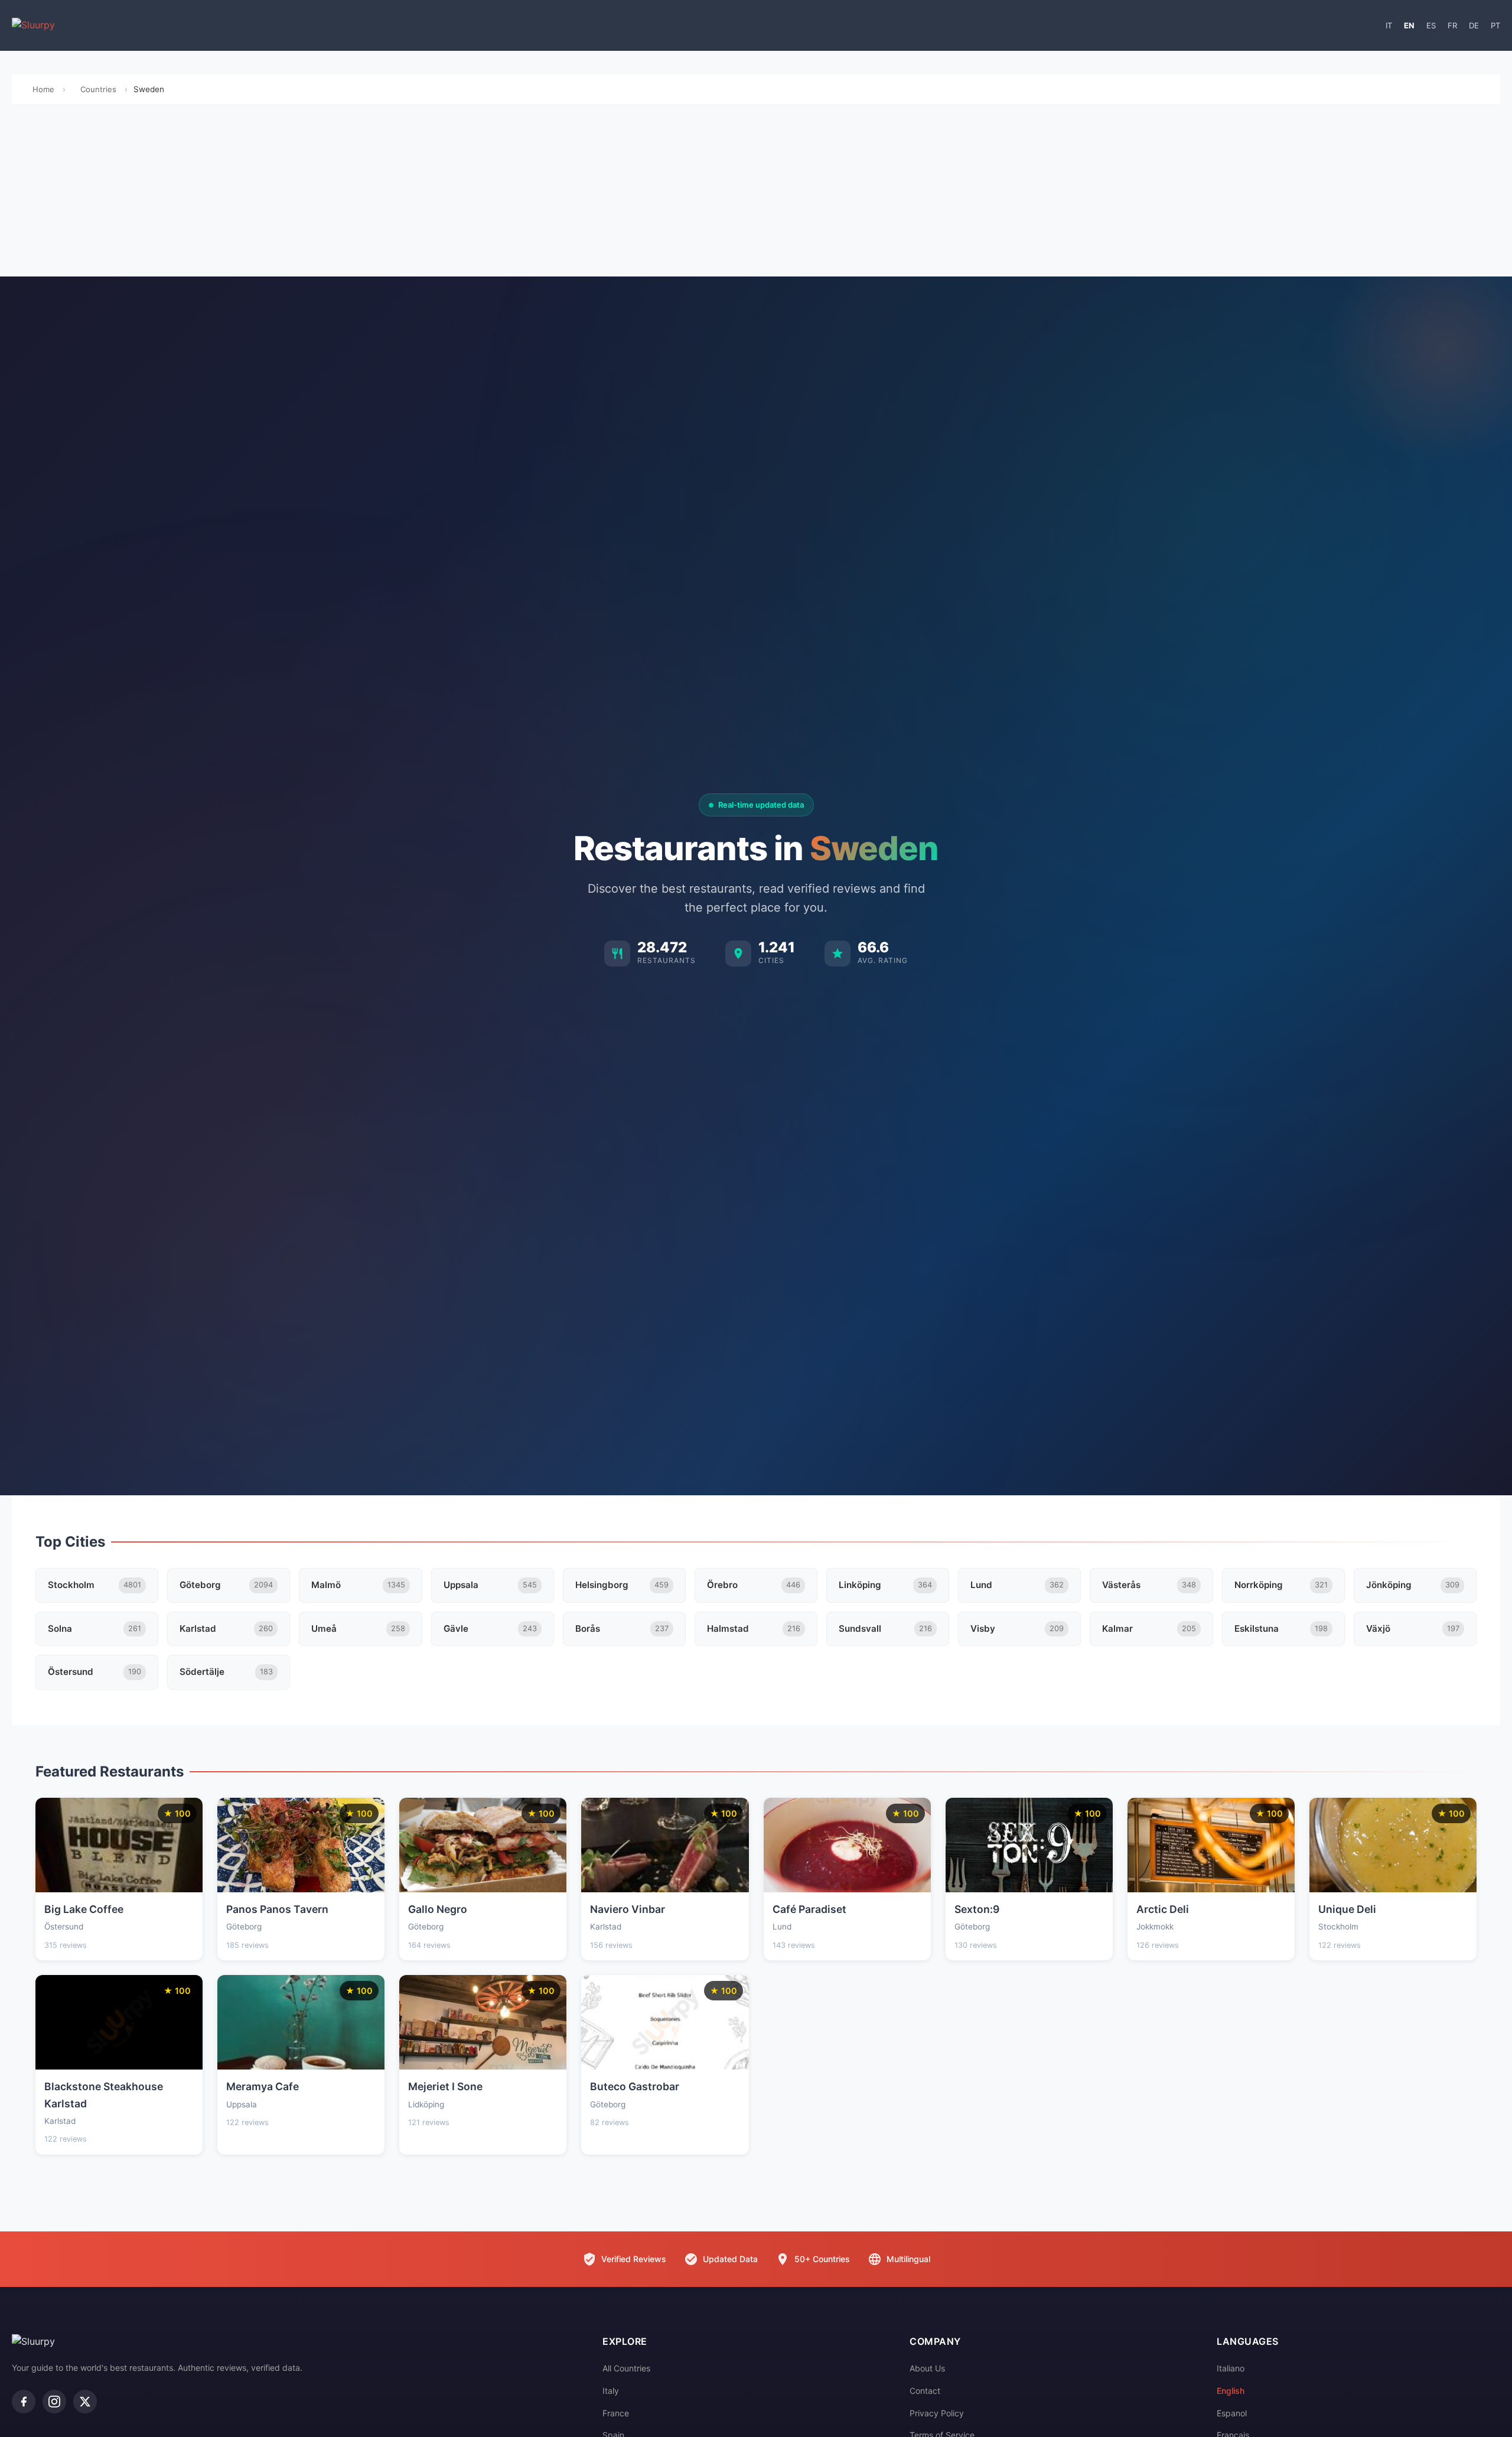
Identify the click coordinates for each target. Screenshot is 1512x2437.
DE (1474, 25)
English (1231, 2391)
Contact (925, 2391)
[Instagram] (54, 2402)
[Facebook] (24, 2402)
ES (1431, 25)
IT (1389, 25)
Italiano (1231, 2368)
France (616, 2413)
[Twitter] (85, 2402)
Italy (611, 2391)
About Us (927, 2368)
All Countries (626, 2368)
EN (1409, 25)
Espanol (1232, 2413)
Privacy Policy (937, 2413)
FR (1452, 25)
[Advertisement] (756, 194)
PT (1495, 25)
